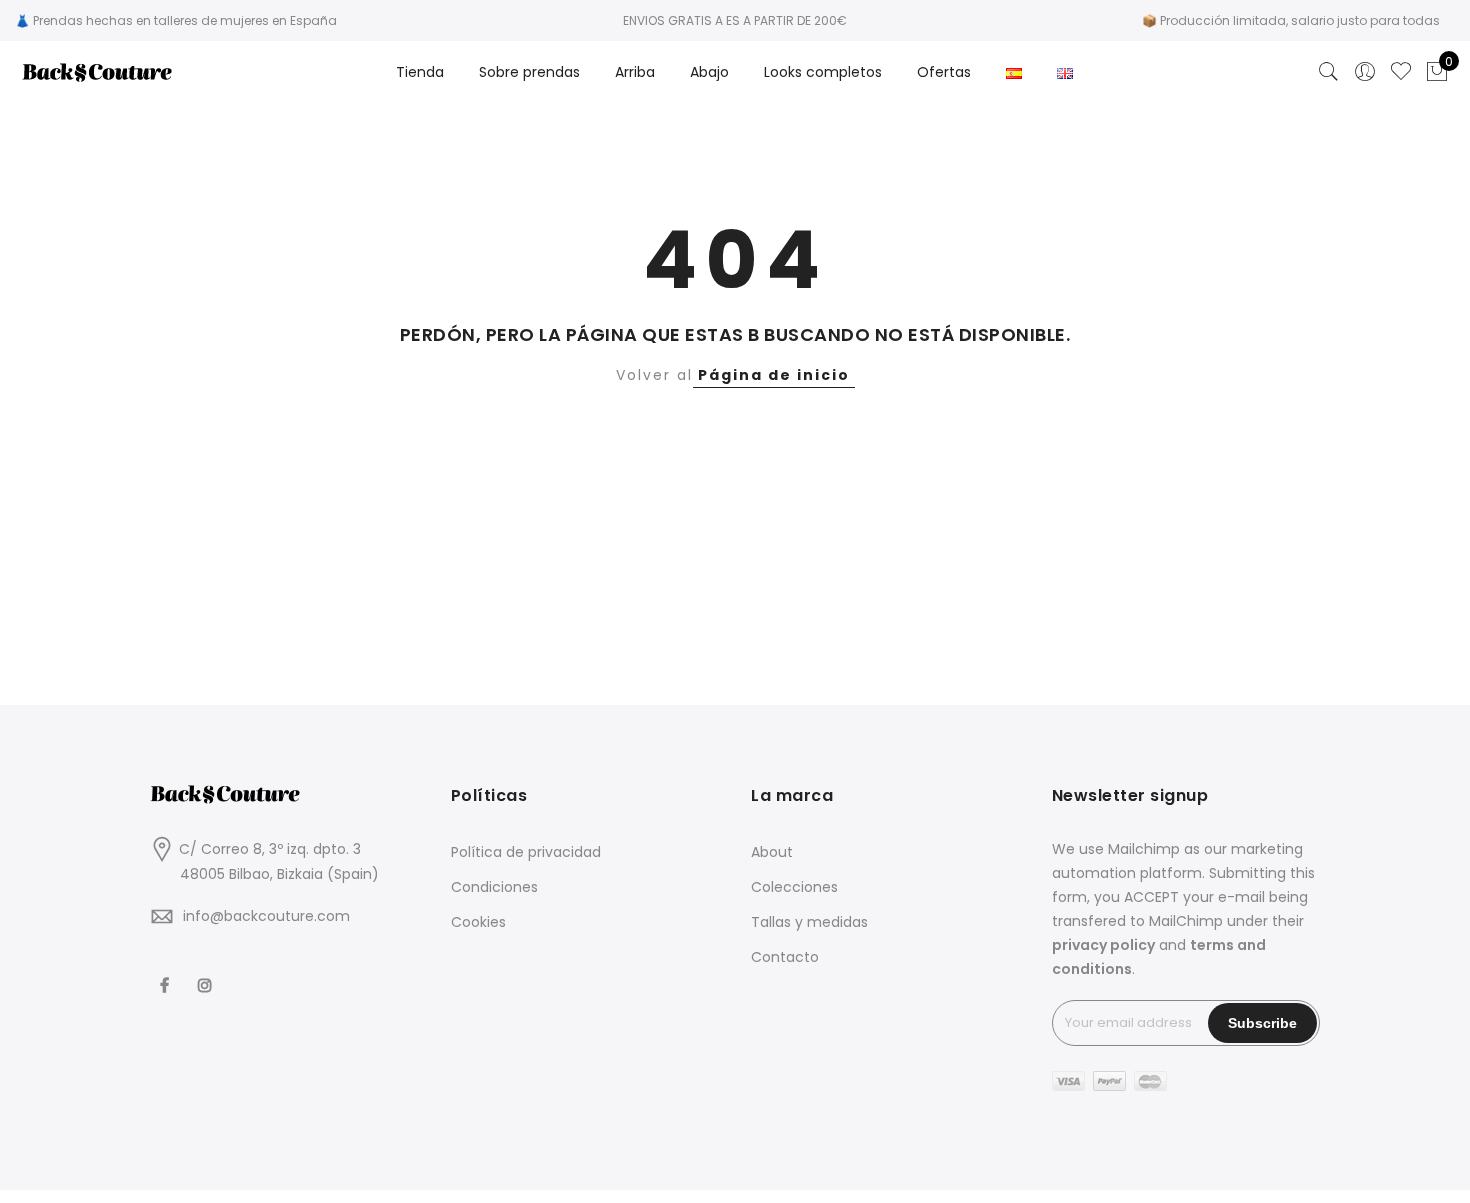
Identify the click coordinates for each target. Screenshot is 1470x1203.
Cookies (478, 922)
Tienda (420, 72)
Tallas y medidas (809, 922)
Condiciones (494, 887)
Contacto (785, 957)
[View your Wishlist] (1401, 72)
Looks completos (823, 72)
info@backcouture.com (266, 916)
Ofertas (944, 72)
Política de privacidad (526, 852)
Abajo (709, 72)
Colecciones (794, 887)
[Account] (1365, 72)
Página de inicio (774, 375)
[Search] (1329, 72)
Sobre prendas (529, 72)
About (772, 852)
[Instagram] (207, 972)
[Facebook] (167, 972)
